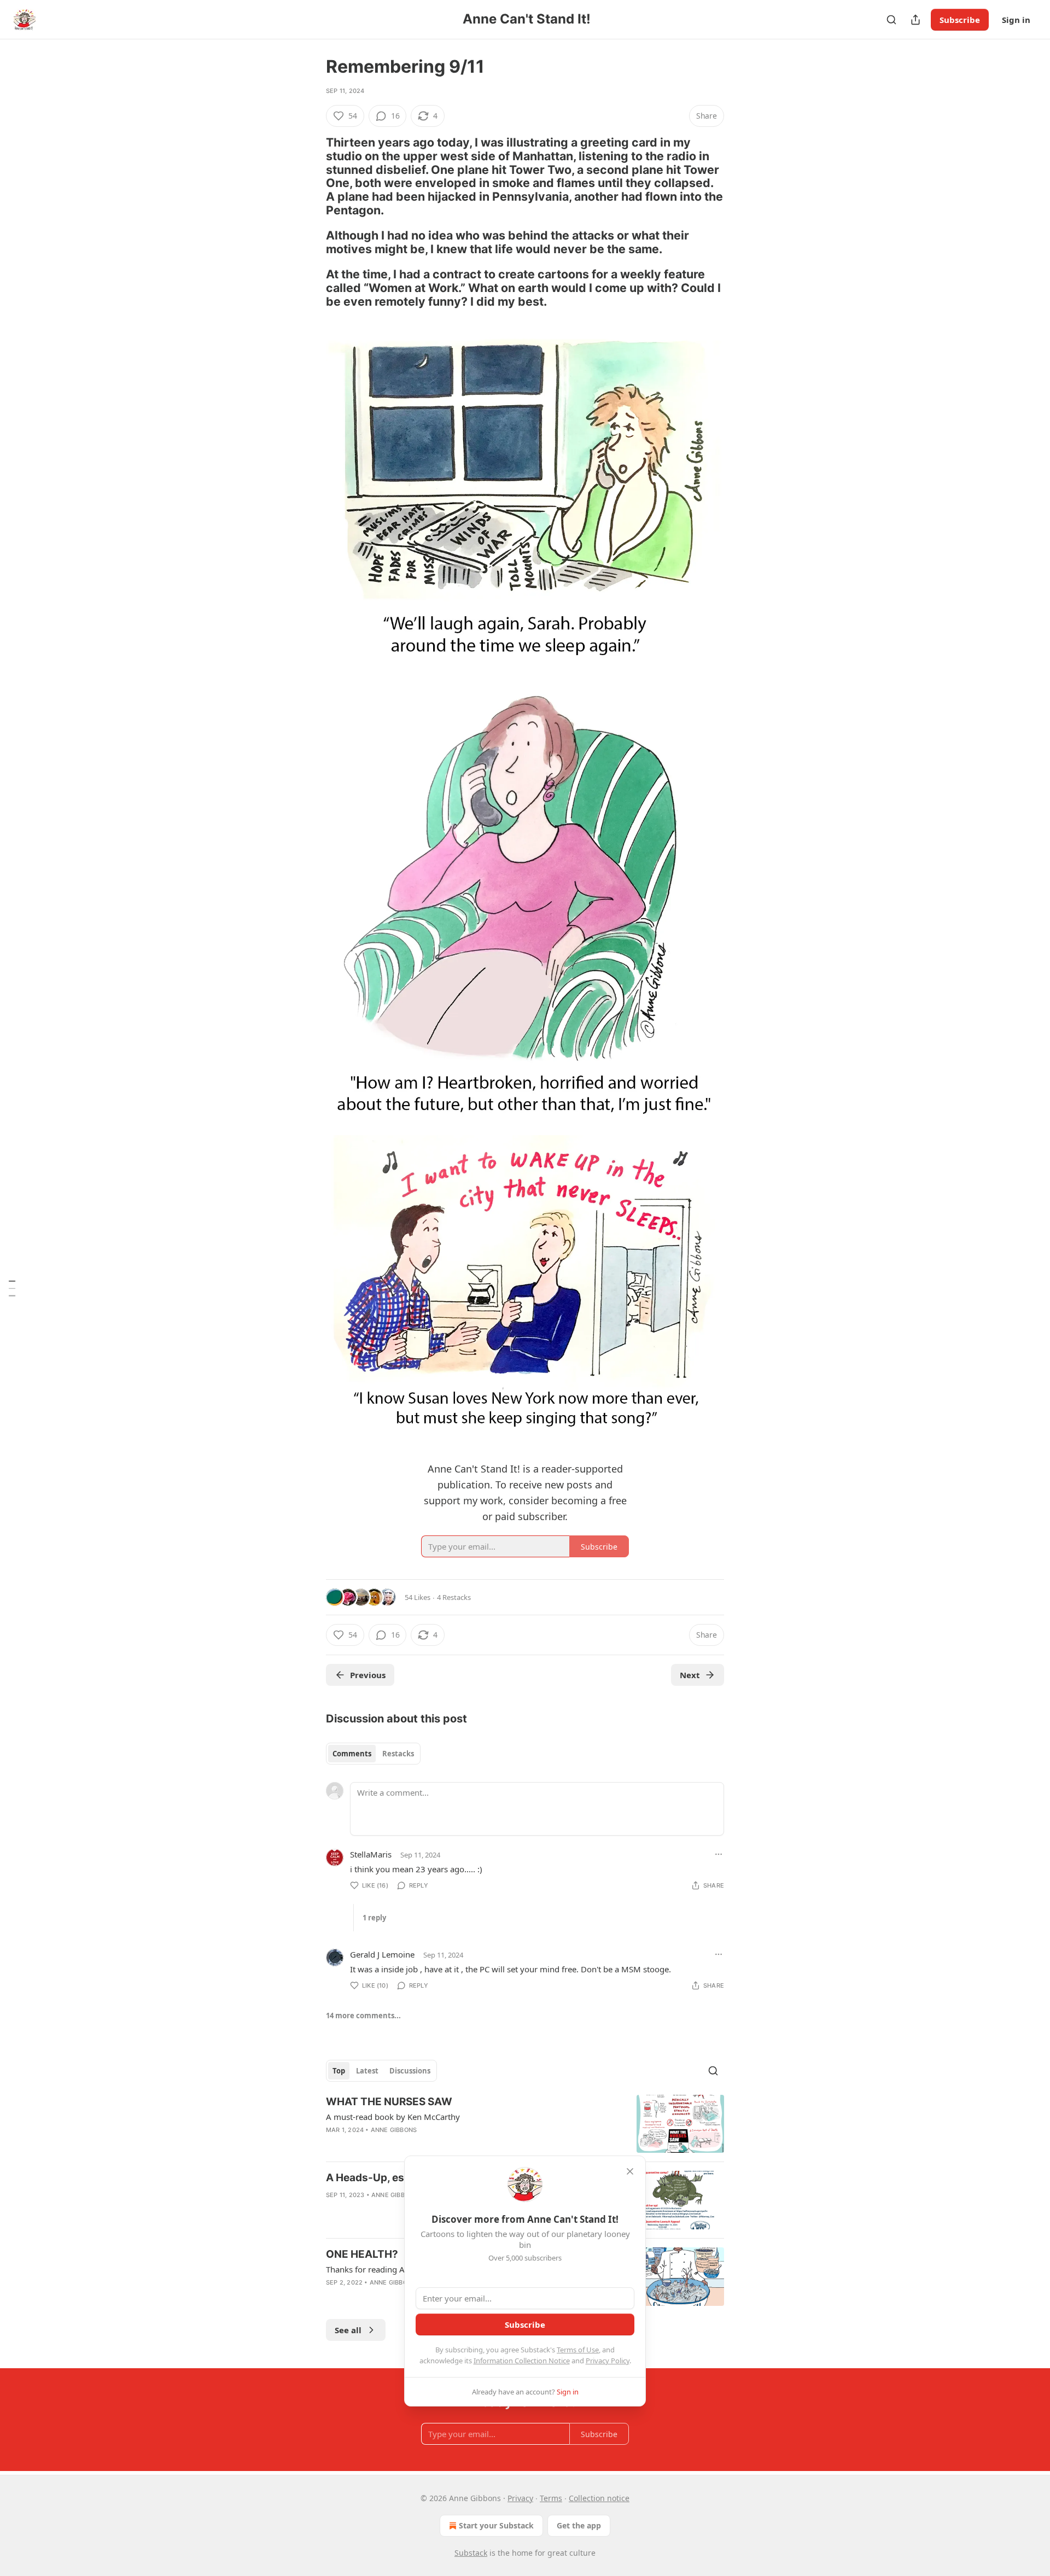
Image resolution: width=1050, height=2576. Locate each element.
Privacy (520, 2498)
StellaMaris (371, 1854)
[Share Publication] (915, 20)
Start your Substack (496, 2525)
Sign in (1016, 20)
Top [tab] (339, 2071)
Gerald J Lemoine (382, 1954)
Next (690, 1675)
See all (348, 2330)
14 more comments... (363, 2016)
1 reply (374, 1918)
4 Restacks (454, 1597)
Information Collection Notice (522, 2361)
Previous (368, 1675)
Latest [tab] (367, 2071)
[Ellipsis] (719, 1854)
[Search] (891, 20)
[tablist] (373, 1754)
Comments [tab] (352, 1754)
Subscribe (960, 20)
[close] (630, 2171)
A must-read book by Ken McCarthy (393, 2117)
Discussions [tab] (410, 2071)
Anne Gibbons (394, 2130)
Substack (471, 2553)
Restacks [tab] (398, 1754)
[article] (525, 2124)
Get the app (579, 2525)
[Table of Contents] (12, 1288)
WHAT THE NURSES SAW (389, 2102)
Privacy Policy (608, 2361)
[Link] (311, 176)
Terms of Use (578, 2350)
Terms (551, 2498)
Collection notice (599, 2498)
